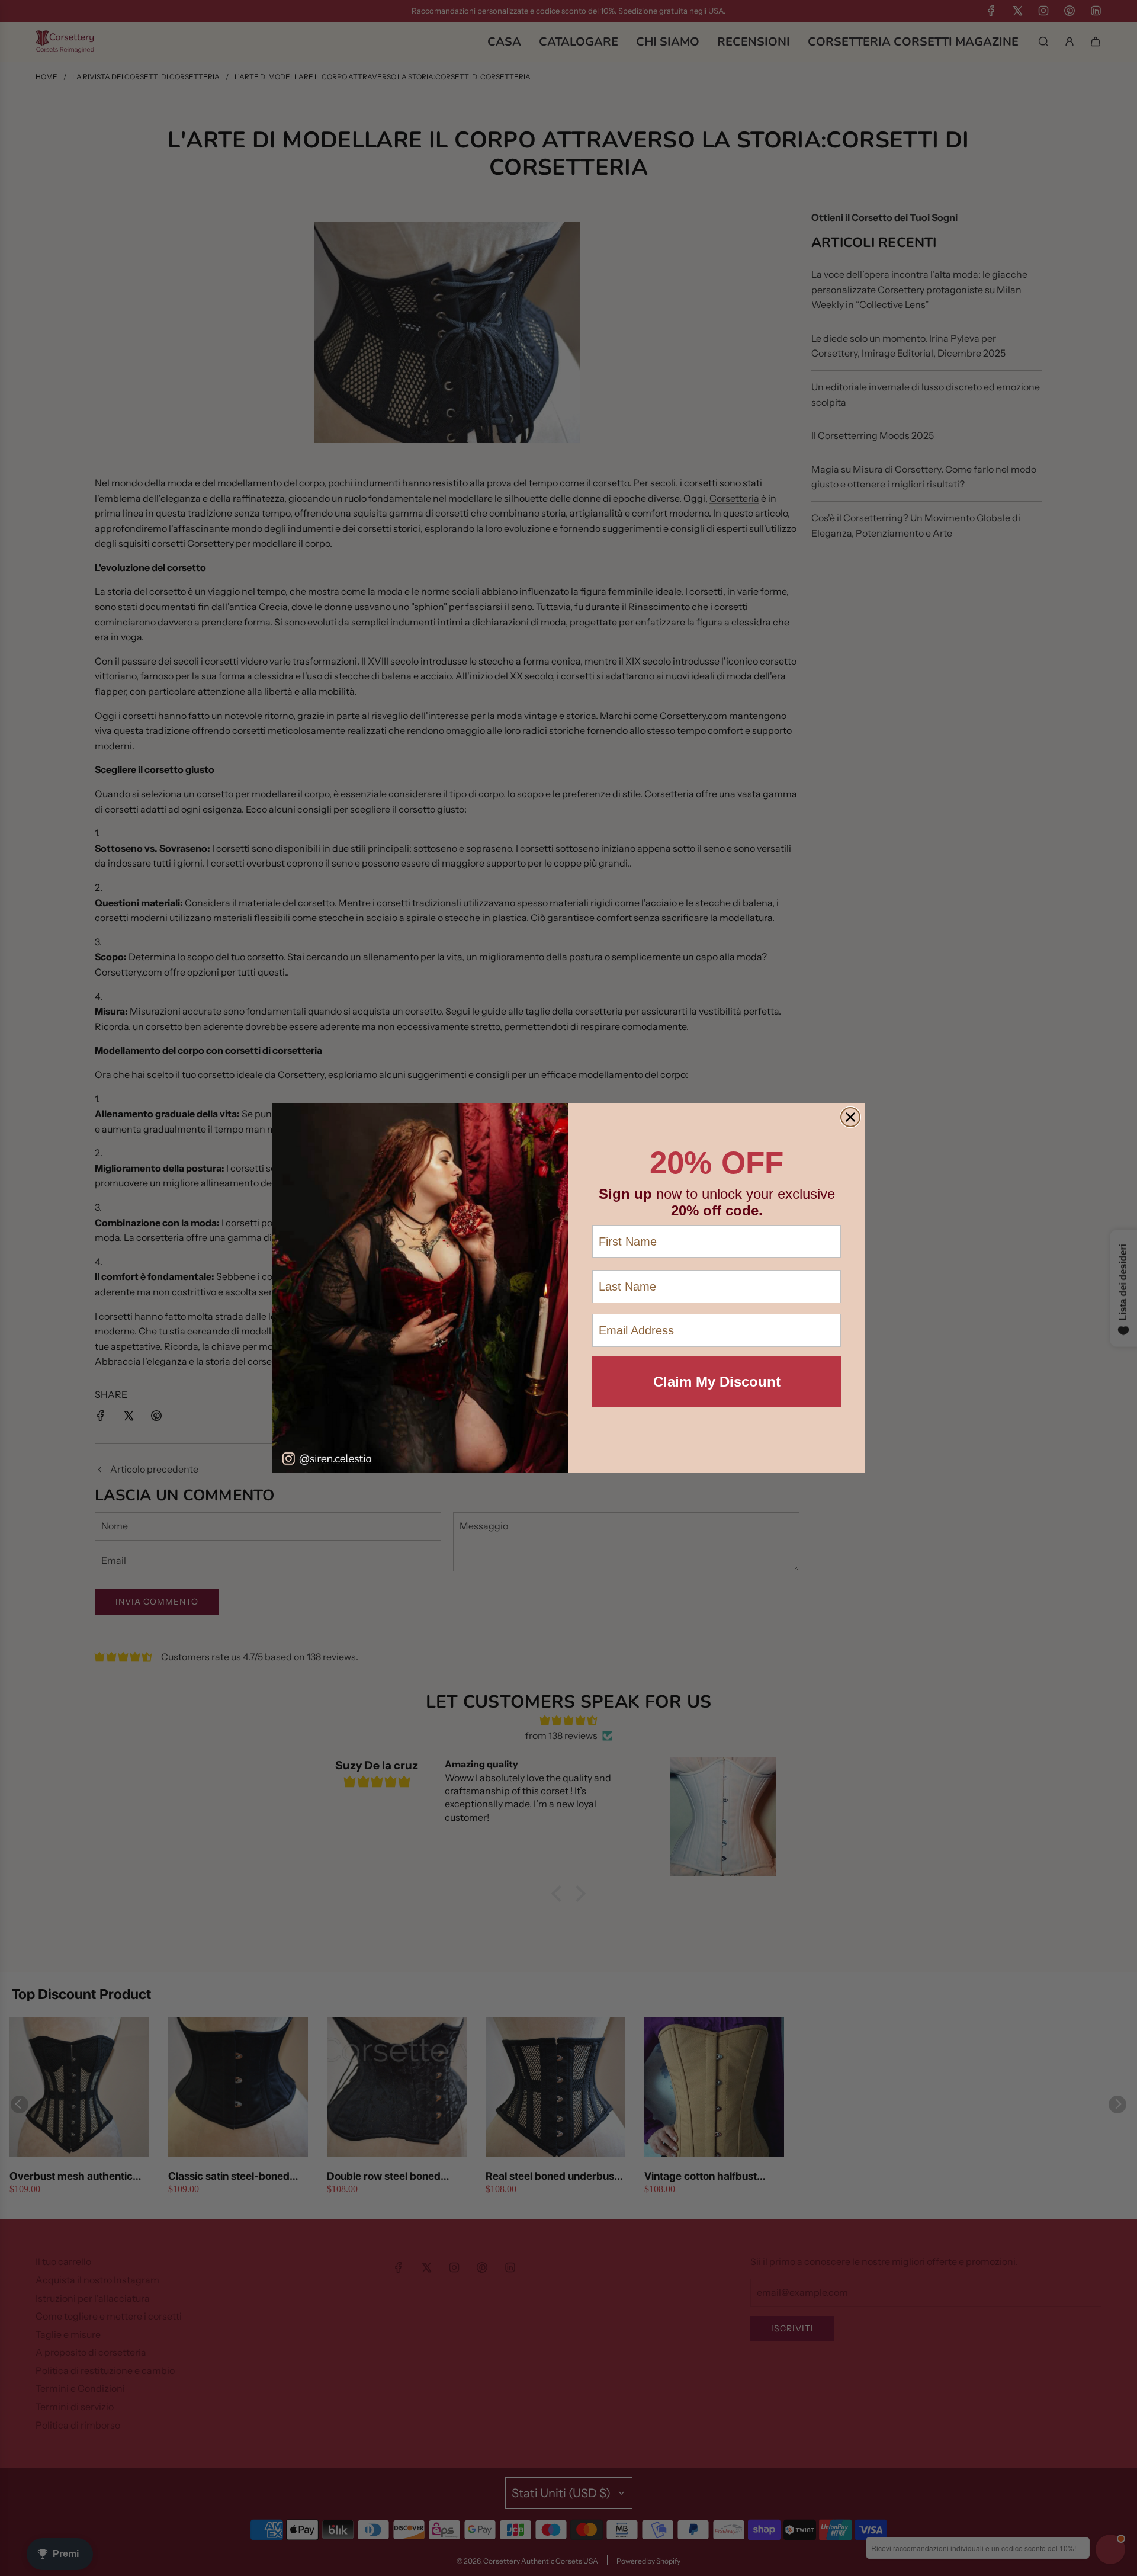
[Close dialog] (850, 1117)
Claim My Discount (717, 1382)
